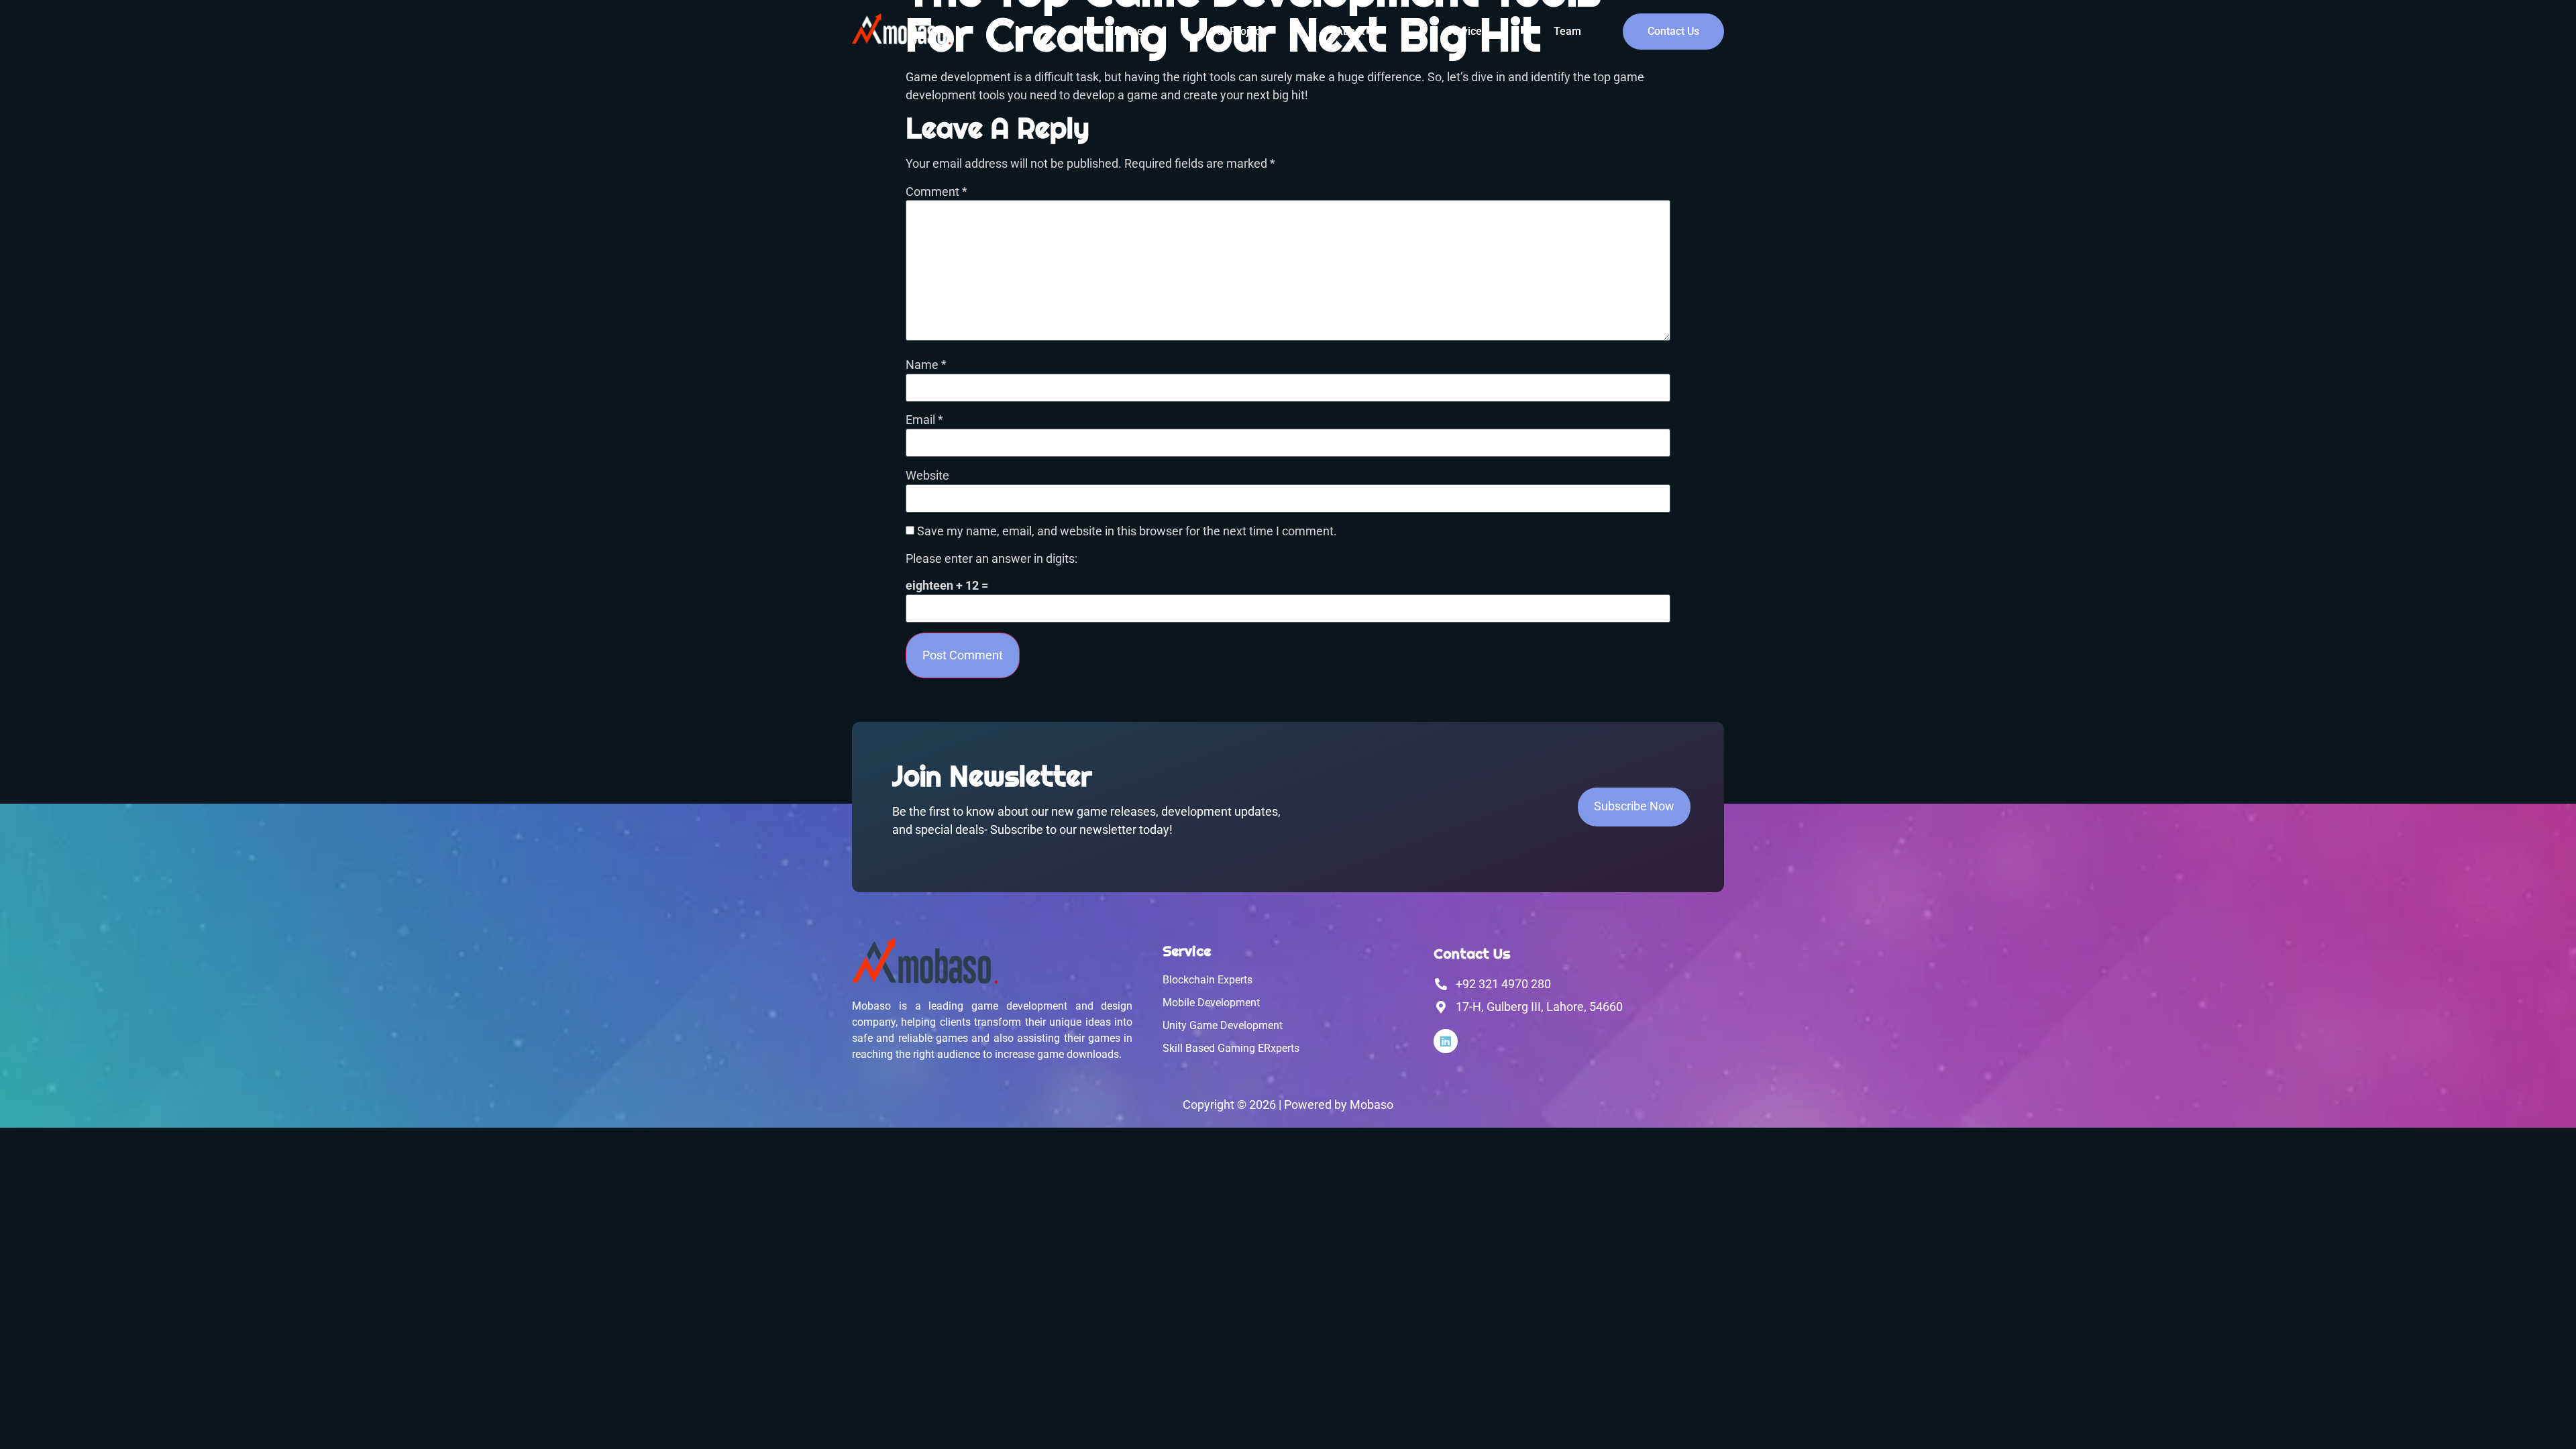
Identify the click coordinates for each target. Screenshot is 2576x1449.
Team (1567, 31)
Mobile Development (1211, 1003)
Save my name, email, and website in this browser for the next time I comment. (1127, 532)
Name (926, 366)
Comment (936, 193)
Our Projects (1239, 31)
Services (1466, 31)
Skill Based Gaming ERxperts (1231, 1048)
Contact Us (1673, 31)
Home (1129, 31)
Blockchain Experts (1207, 980)
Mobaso (1372, 1105)
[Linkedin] (1446, 1041)
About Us (1357, 31)
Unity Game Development (1223, 1025)
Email (924, 421)
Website (927, 476)
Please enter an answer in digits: (991, 559)
